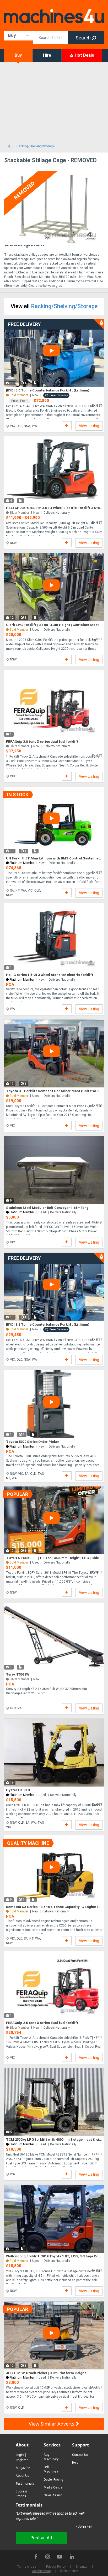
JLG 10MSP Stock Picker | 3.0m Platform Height (46, 2373)
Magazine (23, 2468)
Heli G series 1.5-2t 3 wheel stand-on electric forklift (50, 975)
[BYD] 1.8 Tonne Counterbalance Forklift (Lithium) (48, 1324)
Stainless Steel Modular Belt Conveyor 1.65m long (47, 1208)
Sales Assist (53, 2495)
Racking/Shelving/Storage (64, 306)
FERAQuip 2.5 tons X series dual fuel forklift (42, 2023)
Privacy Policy (56, 2567)
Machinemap (41, 2571)
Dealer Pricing (53, 2480)
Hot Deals (84, 55)
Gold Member (19, 1911)
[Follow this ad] (67, 426)
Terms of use (26, 2567)
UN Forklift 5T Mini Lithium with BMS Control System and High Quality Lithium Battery (54, 858)
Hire (47, 55)
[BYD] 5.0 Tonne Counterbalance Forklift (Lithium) (48, 390)
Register (22, 2460)
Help (75, 2463)
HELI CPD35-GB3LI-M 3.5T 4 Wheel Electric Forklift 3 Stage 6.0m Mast (54, 508)
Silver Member (19, 1679)
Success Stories (22, 2494)
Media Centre (53, 2487)
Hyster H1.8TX (18, 1790)
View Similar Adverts (52, 2424)
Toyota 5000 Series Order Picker (33, 1442)
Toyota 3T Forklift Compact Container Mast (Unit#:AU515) (54, 1091)
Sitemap (82, 2567)
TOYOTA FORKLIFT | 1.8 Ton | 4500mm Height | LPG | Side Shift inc (54, 1558)
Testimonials (25, 2483)
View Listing (89, 426)
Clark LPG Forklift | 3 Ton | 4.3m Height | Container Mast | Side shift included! (54, 625)
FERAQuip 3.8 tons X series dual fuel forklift (42, 742)
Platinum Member (22, 863)
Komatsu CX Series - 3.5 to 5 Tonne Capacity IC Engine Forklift (54, 1907)
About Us (22, 2476)
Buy (18, 55)
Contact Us (80, 2455)
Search (84, 38)
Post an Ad (41, 2538)
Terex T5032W (18, 1674)
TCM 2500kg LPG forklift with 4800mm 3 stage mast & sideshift (54, 2139)
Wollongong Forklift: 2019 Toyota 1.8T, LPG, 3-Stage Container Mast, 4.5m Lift (54, 2256)
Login (20, 2455)
